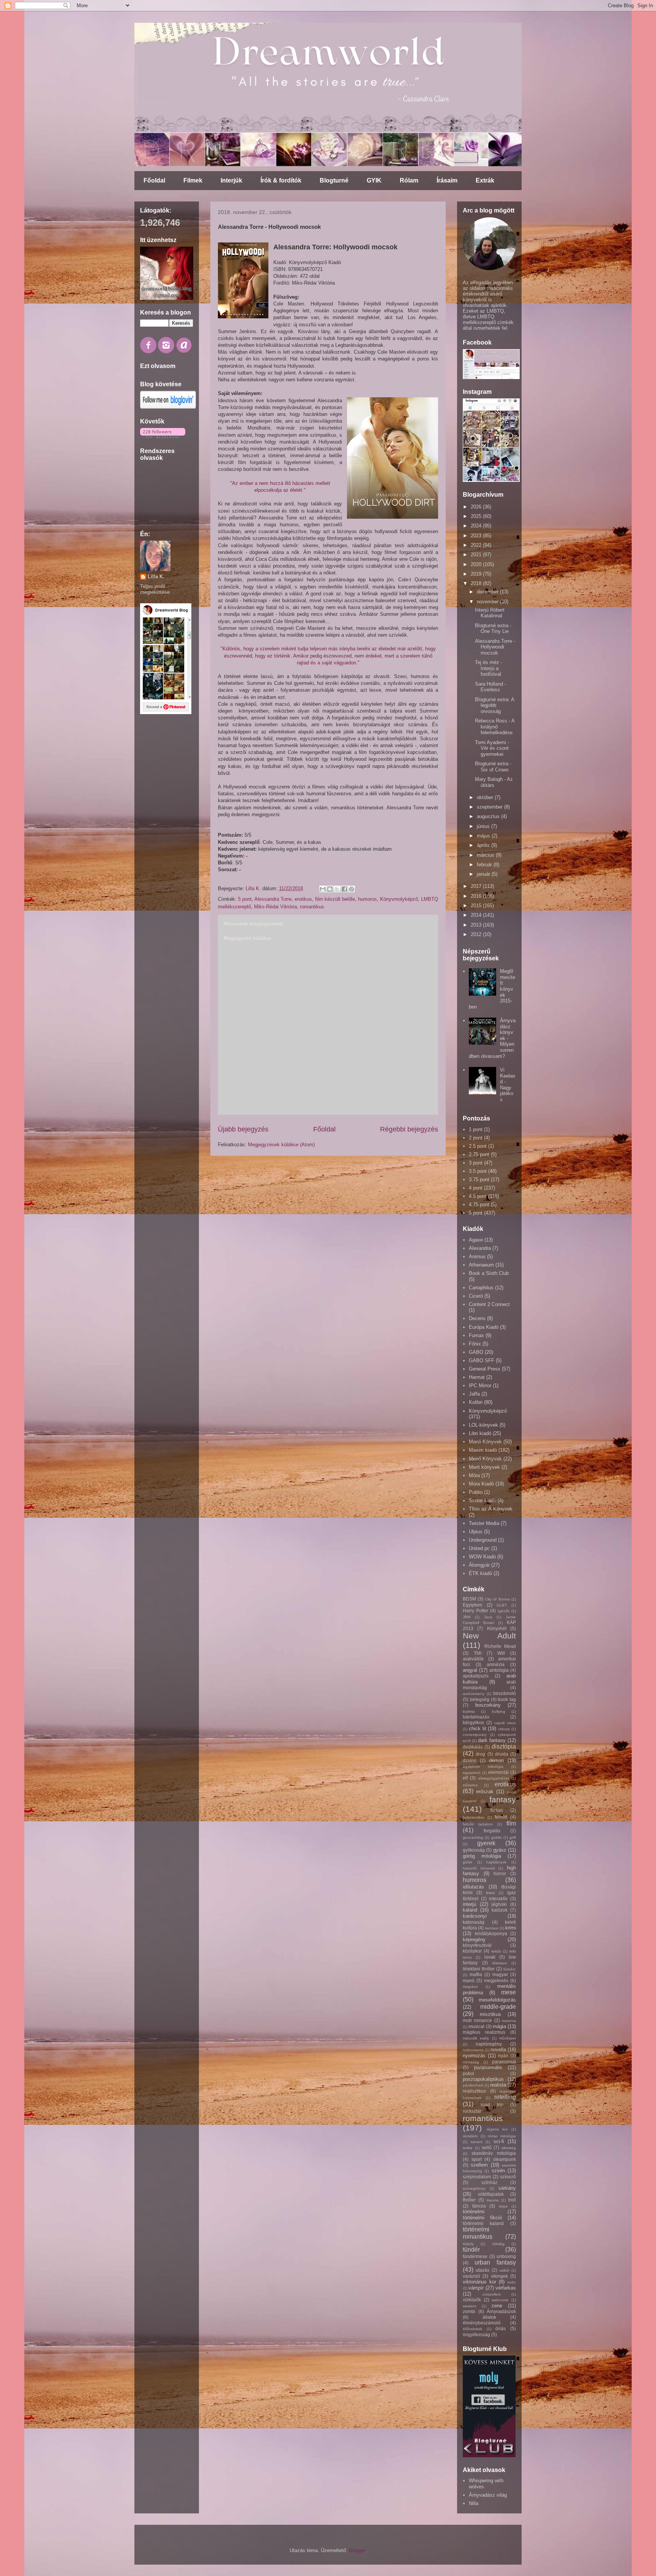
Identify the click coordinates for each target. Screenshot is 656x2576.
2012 (477, 934)
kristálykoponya (491, 1933)
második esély (476, 2038)
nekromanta (473, 2050)
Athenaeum (481, 1265)
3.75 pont (479, 1179)
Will (501, 1653)
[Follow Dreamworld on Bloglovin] (168, 407)
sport (477, 2159)
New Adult (489, 1636)
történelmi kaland (483, 2223)
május (484, 836)
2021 (477, 555)
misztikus (490, 2014)
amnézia (496, 1664)
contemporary (475, 1735)
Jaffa (474, 1394)
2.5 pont (478, 1146)
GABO (476, 1352)
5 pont (245, 899)
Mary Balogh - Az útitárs (494, 782)
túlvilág (498, 2244)
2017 (477, 886)
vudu (512, 2282)
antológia (499, 1670)
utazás (483, 2270)
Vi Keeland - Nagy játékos (508, 1085)
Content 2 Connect (489, 1304)
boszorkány (488, 1705)
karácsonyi (475, 1916)
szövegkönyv (474, 2188)
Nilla (474, 2503)
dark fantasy (492, 1740)
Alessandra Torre (273, 899)
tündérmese (475, 2256)
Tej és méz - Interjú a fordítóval (489, 668)
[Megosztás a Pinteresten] (352, 889)
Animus (477, 1257)
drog (480, 1754)
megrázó (470, 1987)
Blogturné (334, 180)
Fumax (476, 1335)
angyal (470, 1670)
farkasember (474, 1817)
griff (513, 1837)
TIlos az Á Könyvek (491, 1509)
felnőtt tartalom (478, 1824)
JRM (467, 1617)
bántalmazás (476, 1717)
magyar (500, 1974)
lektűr (496, 1951)
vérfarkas (506, 2288)
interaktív (498, 1899)
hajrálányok (496, 1862)
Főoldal (154, 180)
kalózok (500, 1910)
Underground (483, 1540)
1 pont (476, 1129)
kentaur (492, 1928)
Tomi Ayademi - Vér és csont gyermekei (492, 748)
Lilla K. (156, 577)
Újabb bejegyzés (243, 1129)
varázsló (471, 2276)
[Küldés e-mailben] (323, 889)
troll (512, 2200)
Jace (488, 1617)
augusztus (489, 816)
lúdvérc (510, 1969)
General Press (485, 1369)
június (484, 826)
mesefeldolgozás (497, 2000)
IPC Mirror (480, 1386)
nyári (503, 2056)
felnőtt (501, 1817)
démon (496, 1760)
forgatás (492, 1831)
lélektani (500, 1963)
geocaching (473, 1837)
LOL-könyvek (483, 1425)
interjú (469, 1904)
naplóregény (489, 2044)
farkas (497, 1810)
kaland (470, 1910)
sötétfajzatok (491, 2194)
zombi (469, 2311)
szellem (479, 2165)
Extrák (485, 180)
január (484, 874)
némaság (471, 2062)
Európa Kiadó (484, 1327)
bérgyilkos (473, 1722)
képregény (474, 1939)
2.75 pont (479, 1154)
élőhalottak (472, 2329)
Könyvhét (497, 1628)
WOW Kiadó (482, 1557)
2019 (477, 574)
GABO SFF (482, 1360)
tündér (471, 2249)
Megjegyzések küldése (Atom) (281, 1145)
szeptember (490, 807)
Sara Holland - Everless (490, 687)
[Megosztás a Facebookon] (344, 889)
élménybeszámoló (482, 2323)
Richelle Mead (500, 1646)
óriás (501, 2328)
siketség (509, 2148)
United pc (479, 1548)
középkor (472, 1951)
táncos (479, 2206)
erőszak (485, 1792)
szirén (498, 2171)
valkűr (504, 2270)
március (486, 855)
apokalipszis (476, 1676)
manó (469, 1980)
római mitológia (502, 2136)
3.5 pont (478, 1171)
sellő (487, 2147)
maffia (476, 1974)
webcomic (500, 2300)
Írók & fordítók (281, 180)
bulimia (469, 1711)
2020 (477, 564)
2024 (477, 526)
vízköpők (472, 2300)
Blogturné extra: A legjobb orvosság (494, 705)
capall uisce (505, 1723)
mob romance (477, 2020)
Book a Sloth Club (489, 1273)
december (488, 592)
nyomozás (474, 2056)
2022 (477, 545)
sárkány (507, 2188)
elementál (498, 1772)
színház (489, 2182)
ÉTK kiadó (480, 1573)
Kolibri (476, 1402)
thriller (469, 2200)
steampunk (505, 2159)
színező (508, 2177)
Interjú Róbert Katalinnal (490, 613)
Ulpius (476, 1532)
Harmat (477, 1377)
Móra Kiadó (481, 1484)
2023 (477, 536)
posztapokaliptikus (483, 2079)
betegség (480, 1699)
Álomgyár (479, 1565)
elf (465, 1778)
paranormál (504, 2062)
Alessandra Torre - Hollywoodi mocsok (495, 647)
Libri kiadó (480, 1433)
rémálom (470, 2136)
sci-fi (499, 2141)
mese (509, 1992)
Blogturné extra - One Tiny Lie (493, 629)
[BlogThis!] (330, 889)
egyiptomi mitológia (483, 1766)
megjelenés (496, 1980)
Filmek (193, 180)
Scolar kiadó (483, 1500)
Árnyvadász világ (488, 2495)
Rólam (409, 180)
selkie (468, 2148)
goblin (497, 1837)
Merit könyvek (484, 1467)
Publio (476, 1492)
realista (498, 2085)
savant (477, 2142)
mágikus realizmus (484, 2032)
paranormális (488, 2067)
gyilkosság (474, 1850)
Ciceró (476, 1296)
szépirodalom (477, 2177)
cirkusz (504, 1729)
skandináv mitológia (494, 2153)
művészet (508, 2038)
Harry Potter (475, 1611)
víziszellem (491, 2294)
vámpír (476, 2288)
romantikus (312, 907)
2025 (477, 516)
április (484, 845)
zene (497, 2306)
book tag (507, 1699)
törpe (503, 2206)
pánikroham (473, 2085)
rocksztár (472, 2111)
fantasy (503, 1799)
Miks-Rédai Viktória (275, 907)
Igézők (504, 1611)
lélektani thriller (479, 1969)
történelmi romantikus (478, 2233)
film (511, 1823)
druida (502, 1754)
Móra (474, 1475)
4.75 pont (479, 1205)
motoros (509, 2021)
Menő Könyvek (485, 1459)
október (486, 797)
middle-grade (498, 2007)
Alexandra (480, 1248)
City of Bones (498, 1599)
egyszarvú (472, 1773)
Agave (476, 1240)
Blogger (357, 2550)
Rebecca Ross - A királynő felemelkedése (495, 727)
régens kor (497, 2129)
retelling (505, 2097)
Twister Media (484, 1523)
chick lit (478, 1729)
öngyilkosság (476, 2334)
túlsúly (468, 2244)
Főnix (475, 1344)
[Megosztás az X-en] (337, 889)
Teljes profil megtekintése (155, 589)
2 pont (476, 1138)
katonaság (474, 1922)
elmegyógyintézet (494, 1778)
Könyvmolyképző (399, 899)
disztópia (504, 1746)
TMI (478, 1653)
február (485, 865)
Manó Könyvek (485, 1442)
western (470, 2306)
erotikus (303, 899)
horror (500, 1873)
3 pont (476, 1163)
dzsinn (470, 1760)
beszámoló (505, 1693)
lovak (490, 1957)
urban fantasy (495, 2262)
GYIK (374, 180)
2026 (477, 507)
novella (498, 2050)
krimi (511, 1928)
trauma (493, 2200)
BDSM (469, 1599)
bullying (499, 1711)
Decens (477, 1318)
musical (476, 2026)
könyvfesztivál (477, 1945)
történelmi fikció (482, 2218)
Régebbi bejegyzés (409, 1129)
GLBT (502, 1605)
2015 (477, 906)
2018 (477, 583)
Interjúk (231, 180)
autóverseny (474, 1694)
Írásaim (447, 180)
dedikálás (473, 1747)
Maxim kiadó (483, 1450)
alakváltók (473, 1659)
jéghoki (499, 1904)
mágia (499, 2026)
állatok (489, 2317)
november (488, 602)
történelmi (474, 2212)
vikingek (499, 2276)
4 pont (476, 1188)
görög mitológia (482, 1856)
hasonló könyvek (479, 1868)
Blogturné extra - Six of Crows (493, 767)
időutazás (473, 1887)
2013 (477, 925)
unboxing (506, 2256)
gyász (500, 1850)
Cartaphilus (481, 1288)
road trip (492, 2105)
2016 (477, 896)
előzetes (470, 1785)
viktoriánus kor (479, 2282)
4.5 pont (478, 1196)
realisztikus (474, 2091)
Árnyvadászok (501, 2311)
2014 (477, 915)
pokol (468, 2073)
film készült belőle (335, 899)
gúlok (468, 1862)
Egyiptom (472, 1605)
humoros (367, 899)
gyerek (486, 1843)
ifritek (490, 1893)
